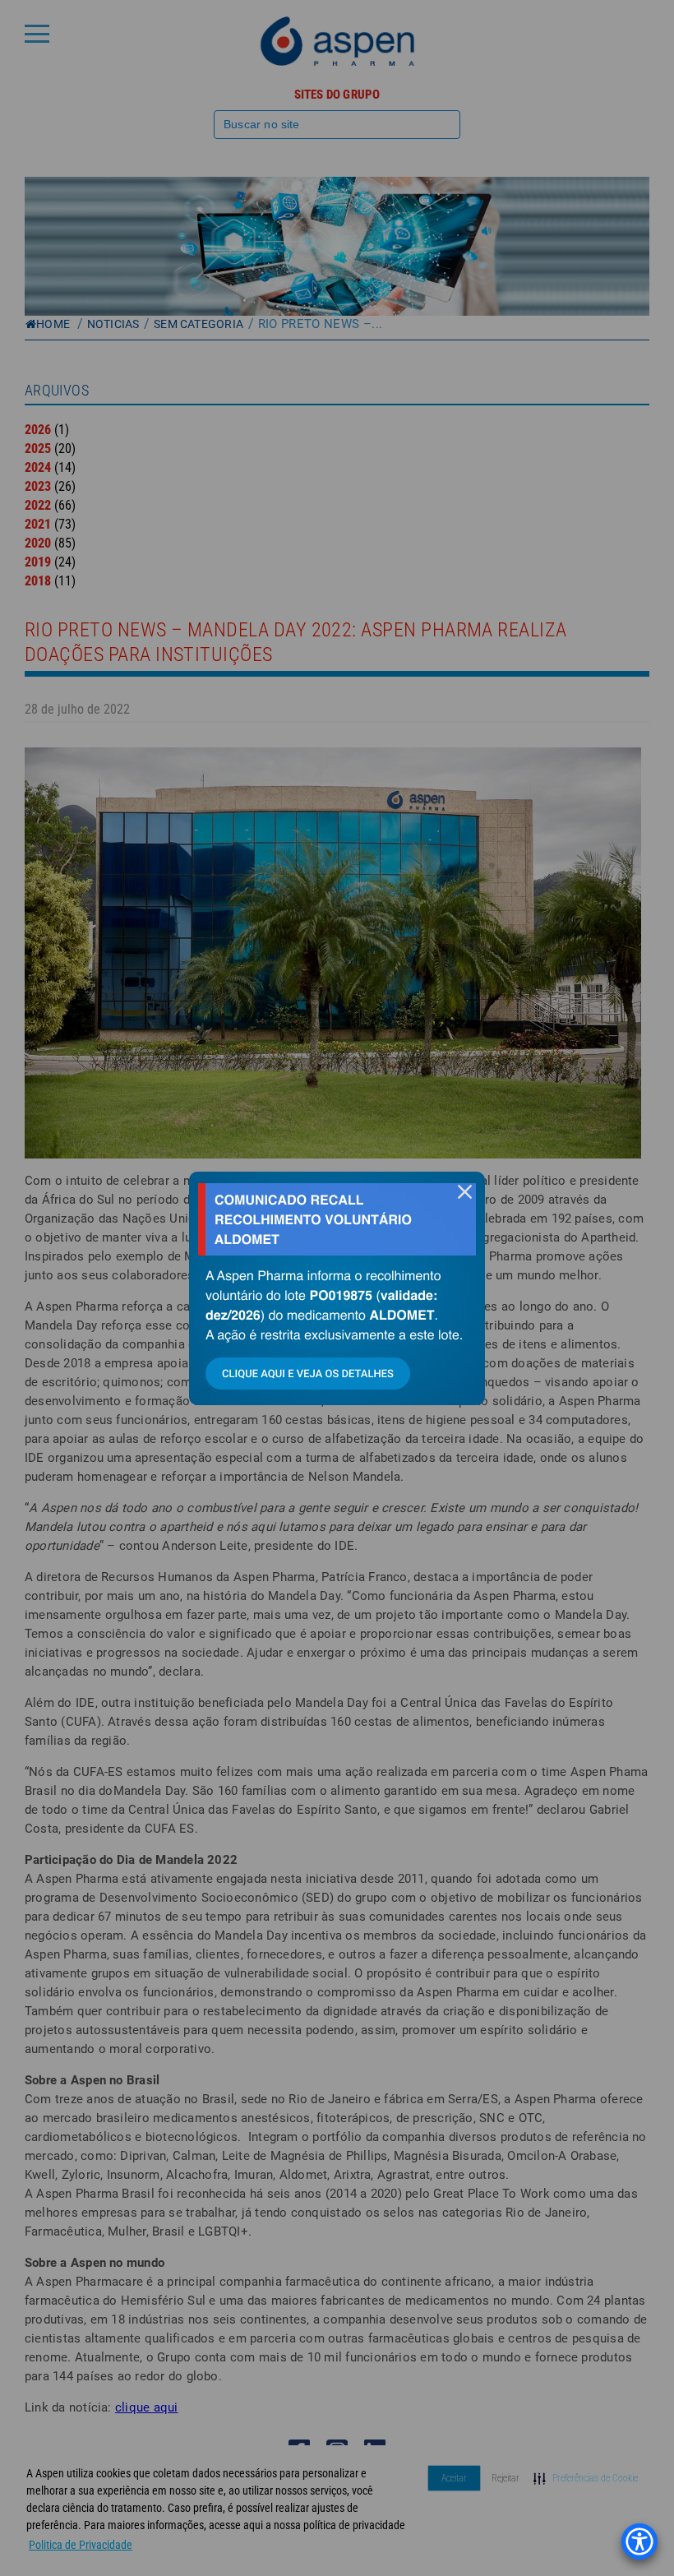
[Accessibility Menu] (639, 2541)
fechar (464, 1192)
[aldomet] (337, 1288)
